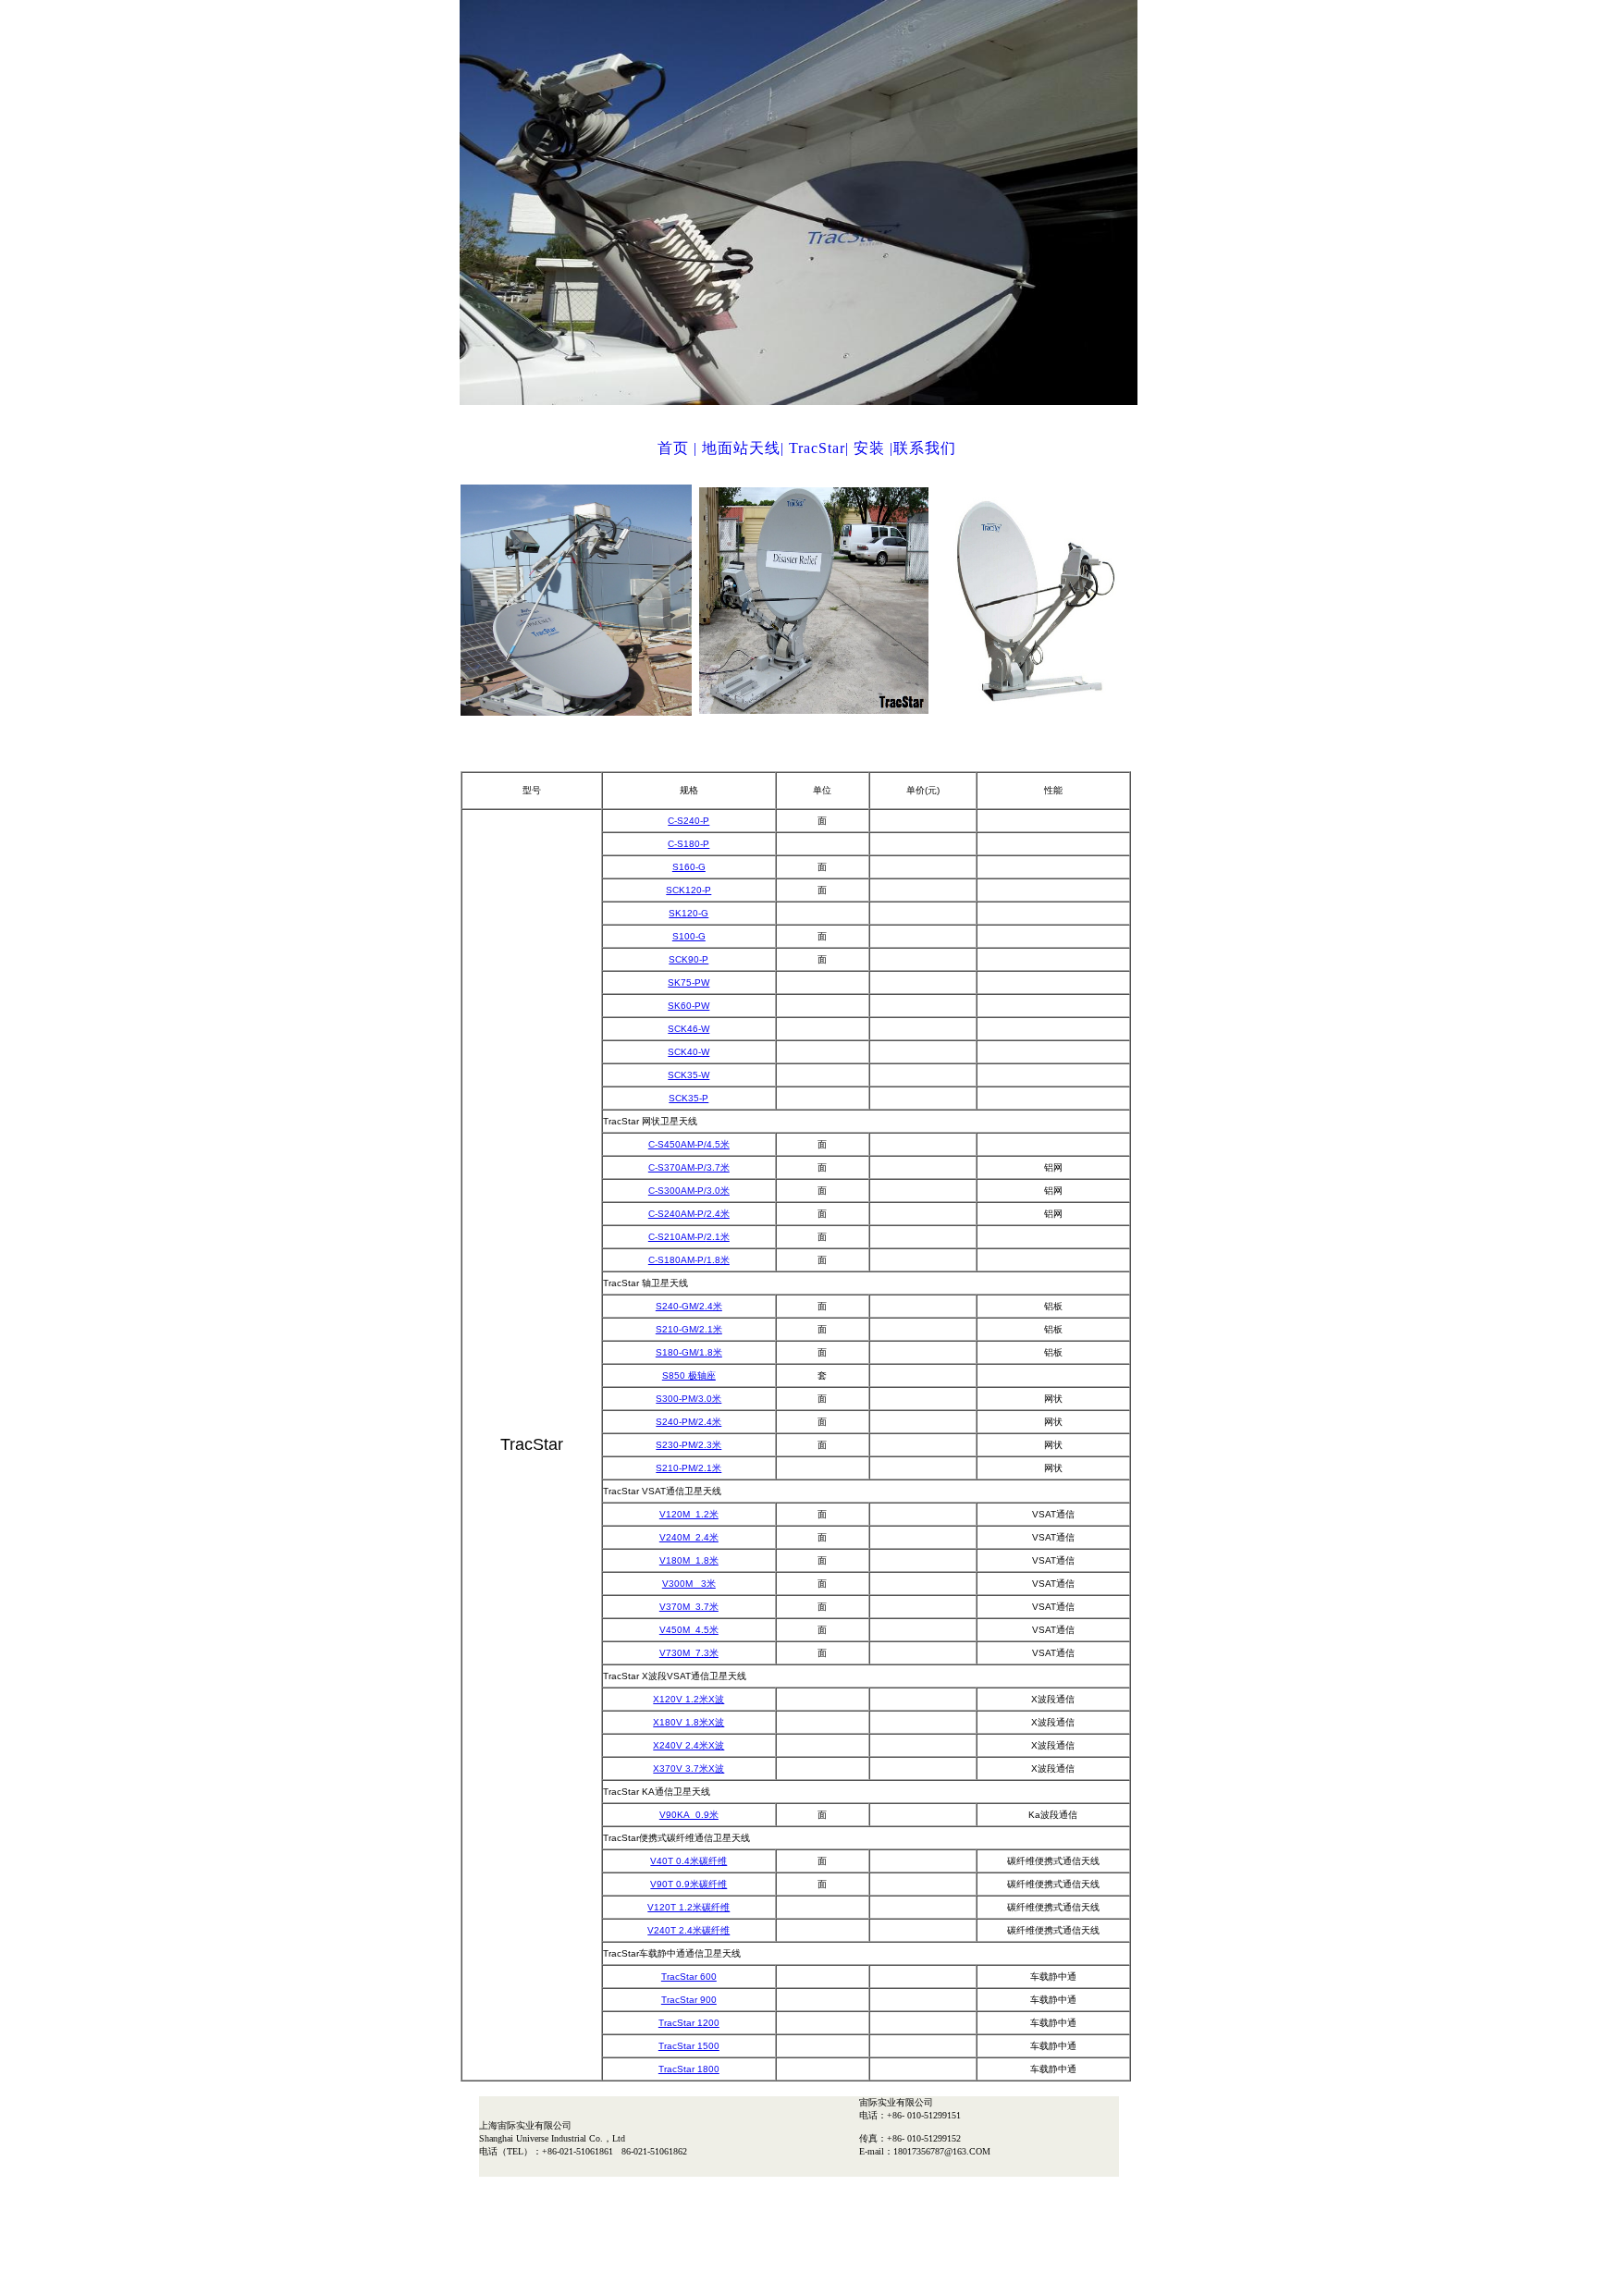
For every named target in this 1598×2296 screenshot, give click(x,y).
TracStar (817, 448)
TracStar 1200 (689, 2023)
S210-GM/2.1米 (689, 1329)
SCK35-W (688, 1075)
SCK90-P (688, 959)
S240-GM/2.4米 (689, 1306)
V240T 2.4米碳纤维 (688, 1930)
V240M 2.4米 (689, 1537)
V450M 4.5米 (689, 1630)
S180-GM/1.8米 (689, 1352)
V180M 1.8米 (689, 1560)
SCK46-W (688, 1029)
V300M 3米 (689, 1584)
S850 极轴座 (689, 1375)
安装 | (873, 448)
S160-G (689, 867)
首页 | (680, 448)
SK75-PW (688, 982)
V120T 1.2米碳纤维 (688, 1907)
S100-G (689, 936)
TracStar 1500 (689, 2046)
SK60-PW (688, 1006)
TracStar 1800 (689, 2069)
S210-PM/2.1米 (688, 1468)
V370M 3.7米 (689, 1607)
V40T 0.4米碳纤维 (688, 1861)
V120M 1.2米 (689, 1514)
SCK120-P (688, 890)
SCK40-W (688, 1052)
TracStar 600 (689, 1977)
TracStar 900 (689, 2000)
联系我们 (925, 448)
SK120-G (688, 913)
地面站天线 (741, 448)
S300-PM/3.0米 (688, 1399)
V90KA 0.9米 (689, 1815)
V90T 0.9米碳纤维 (688, 1884)
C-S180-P (688, 844)
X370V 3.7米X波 (688, 1768)
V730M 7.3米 (689, 1653)
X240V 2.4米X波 (688, 1745)
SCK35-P (688, 1098)
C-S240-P (688, 821)
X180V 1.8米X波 (688, 1722)
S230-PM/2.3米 (688, 1445)
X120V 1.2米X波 (688, 1699)
